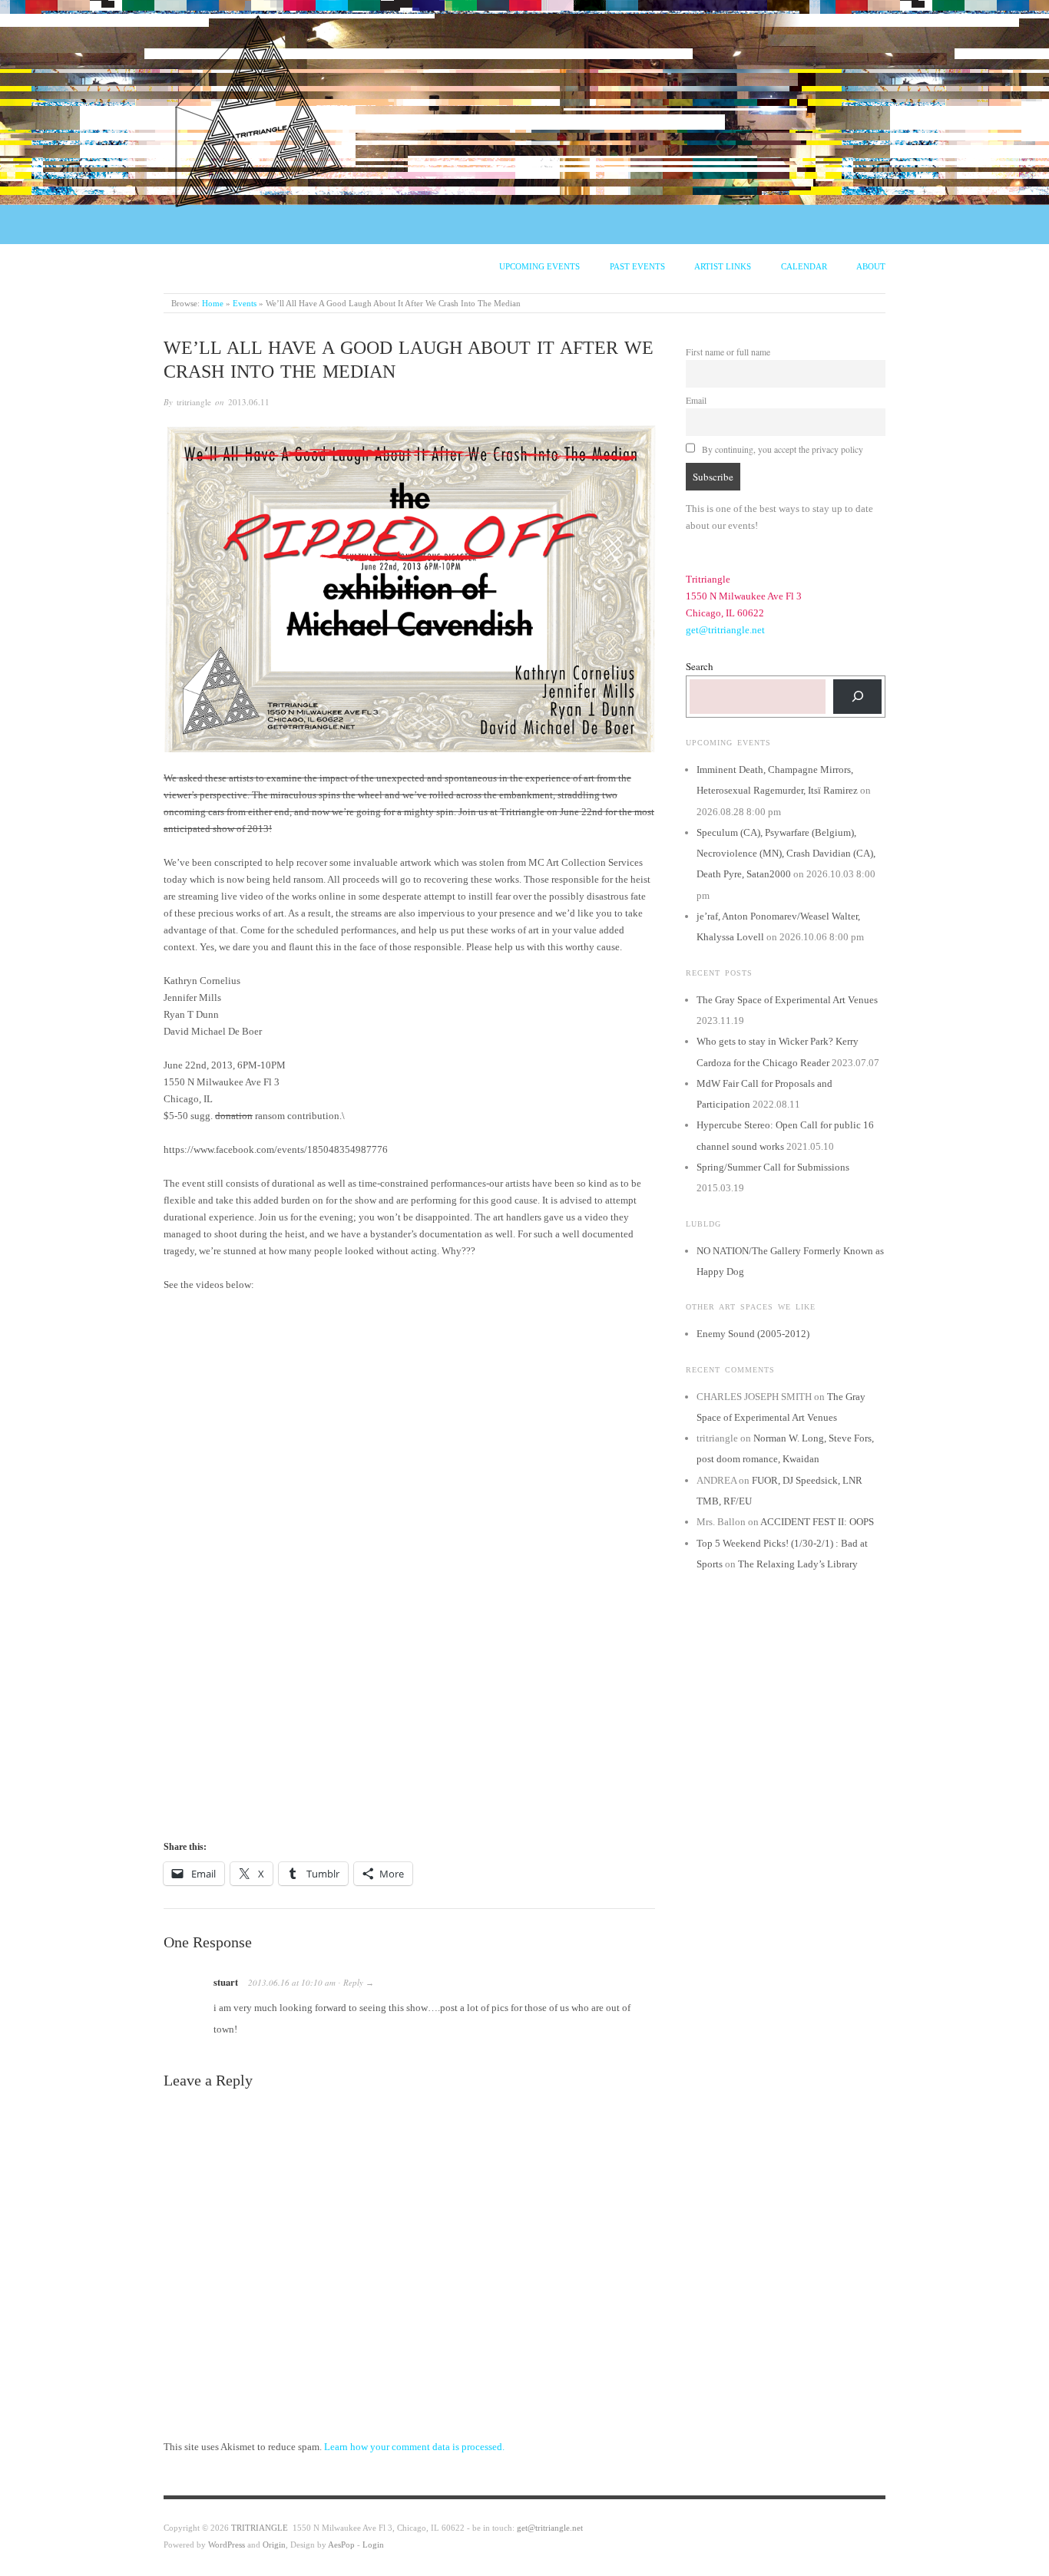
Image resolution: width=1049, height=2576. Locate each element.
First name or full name (728, 352)
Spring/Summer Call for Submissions (773, 1167)
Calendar (804, 266)
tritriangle (194, 402)
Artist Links (723, 266)
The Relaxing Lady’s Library (798, 1564)
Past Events (637, 266)
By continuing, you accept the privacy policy (781, 449)
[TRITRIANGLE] (260, 108)
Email (696, 400)
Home (213, 303)
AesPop (341, 2545)
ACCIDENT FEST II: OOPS (817, 1522)
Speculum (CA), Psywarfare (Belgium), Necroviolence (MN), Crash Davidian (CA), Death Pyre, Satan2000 (786, 854)
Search (700, 666)
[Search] (857, 697)
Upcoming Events (539, 266)
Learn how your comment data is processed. (414, 2447)
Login (373, 2545)
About (871, 266)
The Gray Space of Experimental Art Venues (787, 1000)
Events (245, 303)
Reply (353, 1982)
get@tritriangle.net (725, 630)
